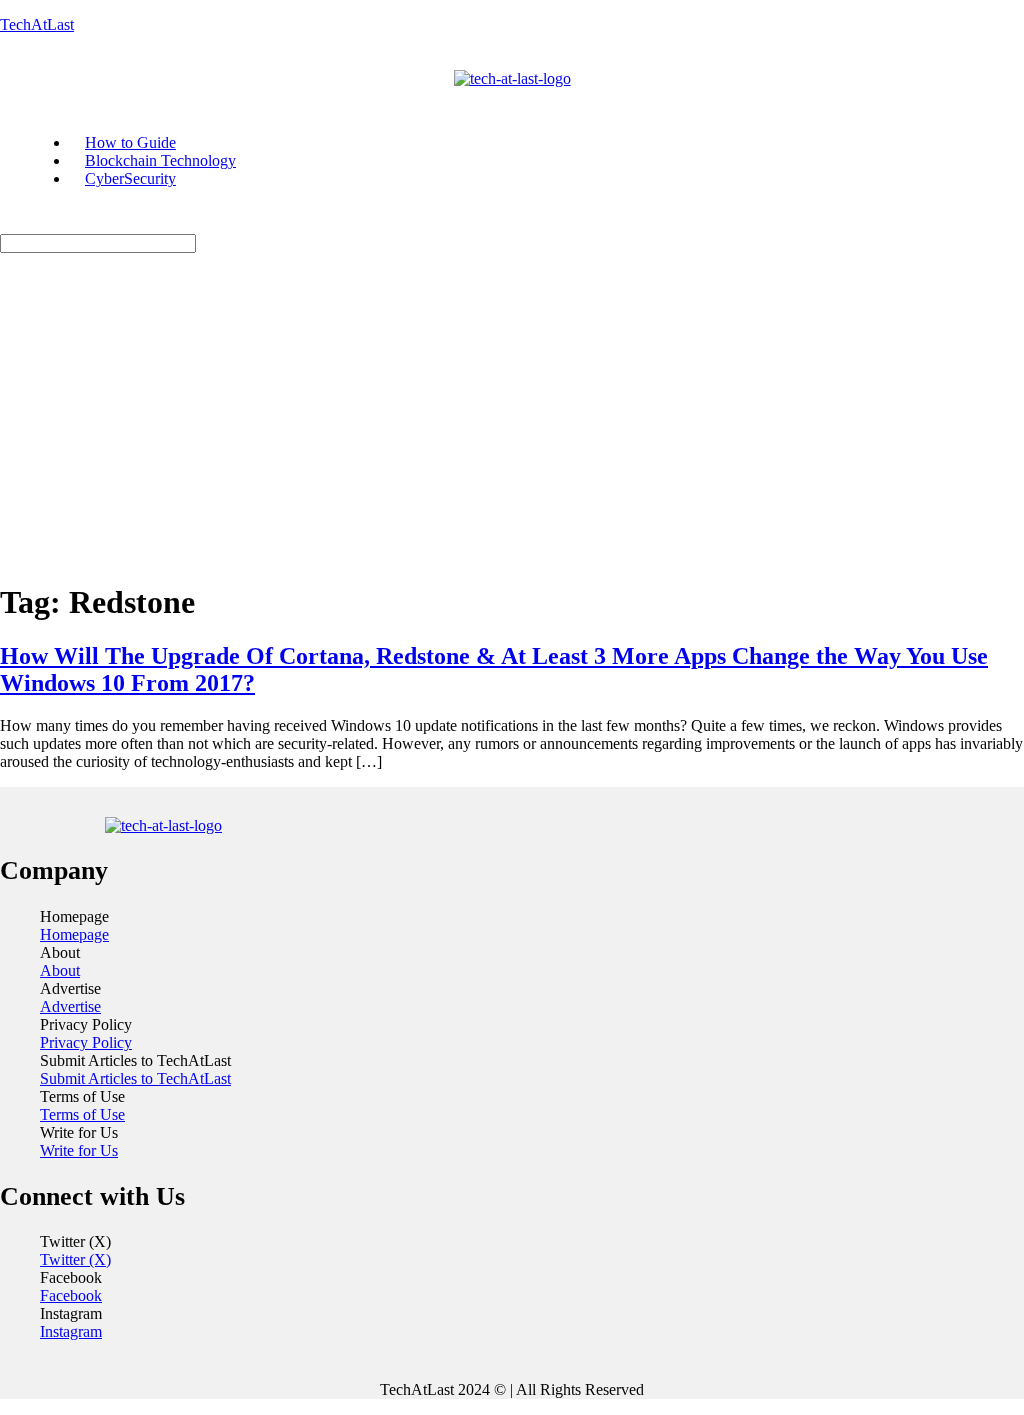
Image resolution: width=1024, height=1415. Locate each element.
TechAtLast (37, 24)
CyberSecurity (130, 178)
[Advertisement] (512, 423)
